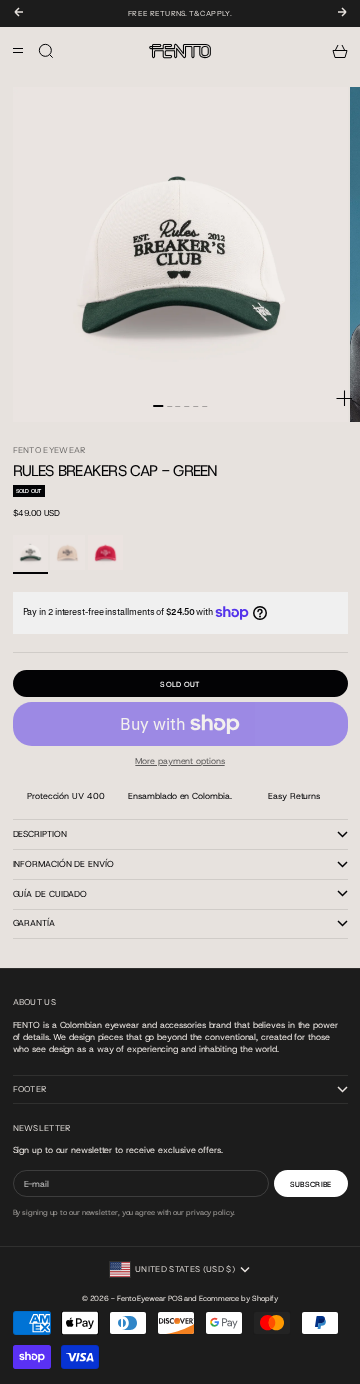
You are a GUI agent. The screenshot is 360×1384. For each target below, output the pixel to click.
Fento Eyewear (49, 450)
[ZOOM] (344, 398)
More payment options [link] (179, 761)
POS (175, 1298)
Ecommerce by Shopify (238, 1298)
